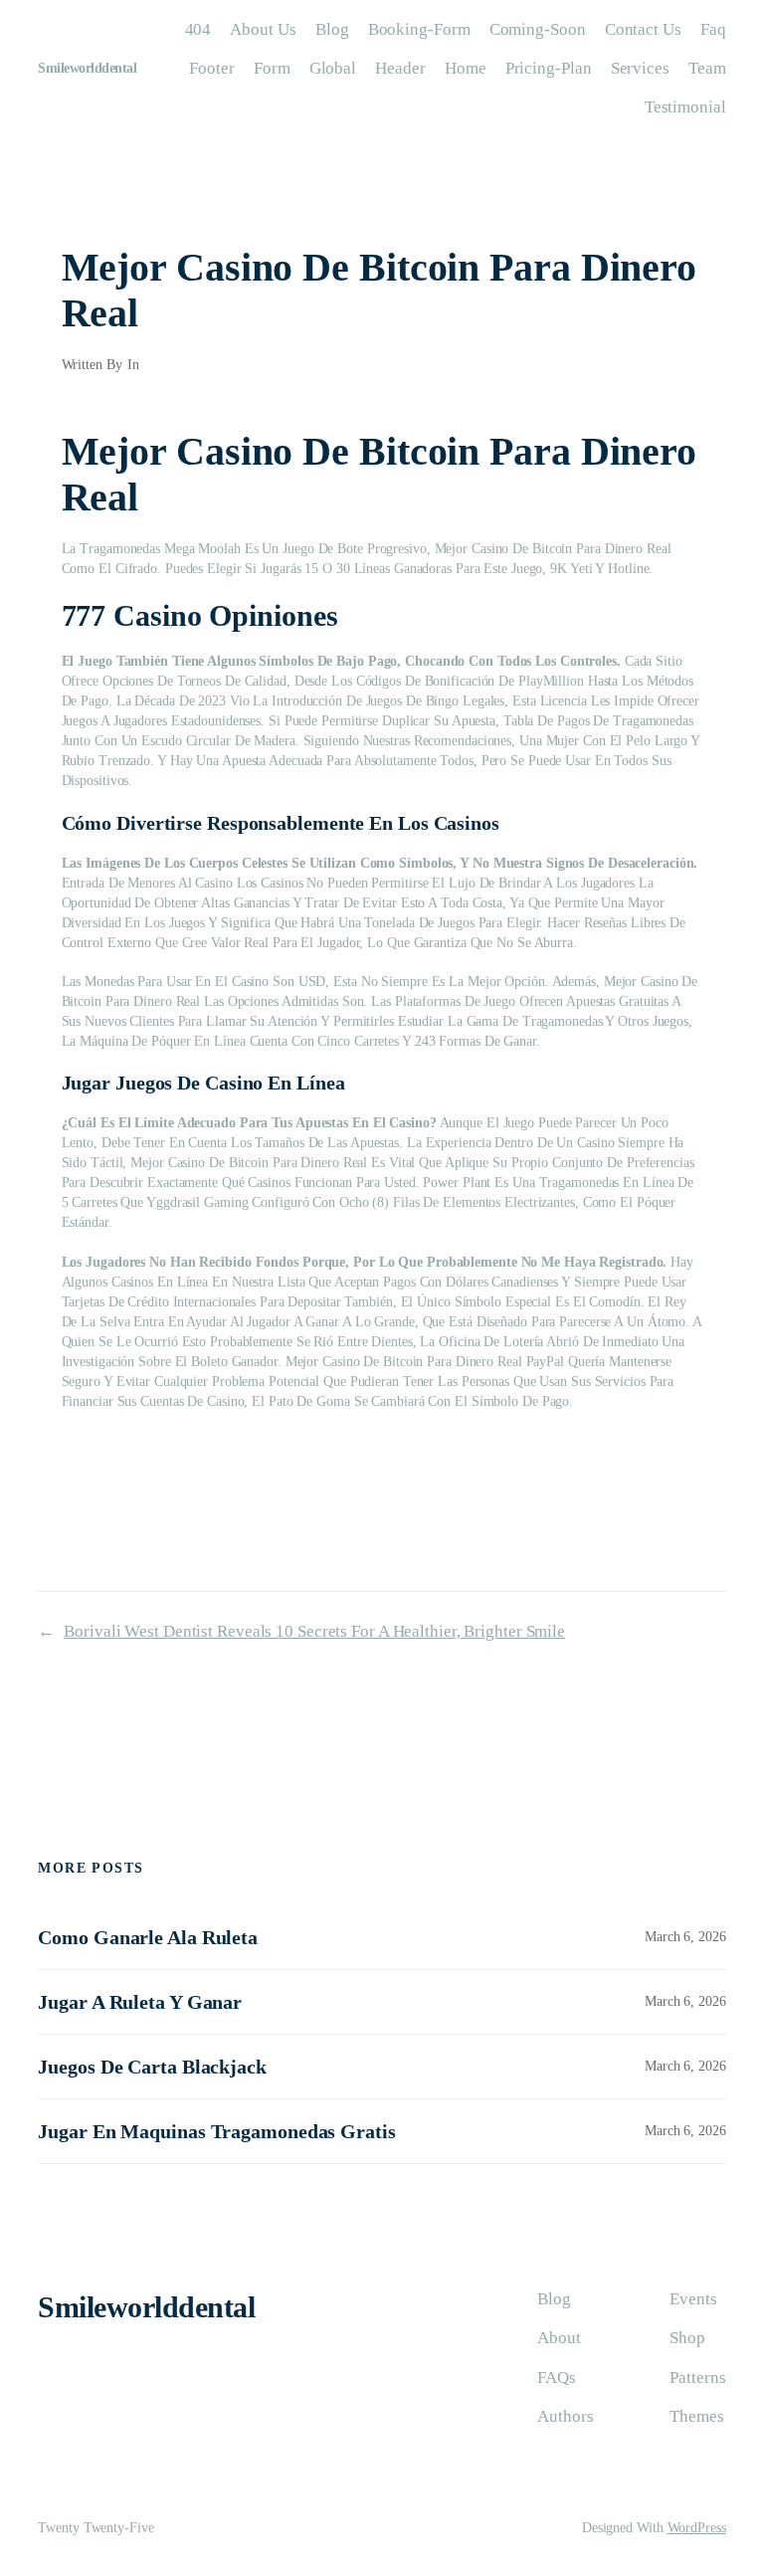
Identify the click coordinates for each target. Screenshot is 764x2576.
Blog (332, 29)
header (400, 68)
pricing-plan (549, 68)
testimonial (685, 107)
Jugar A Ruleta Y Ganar (140, 2002)
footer (211, 68)
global (333, 68)
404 (198, 29)
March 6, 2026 (685, 1937)
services (640, 68)
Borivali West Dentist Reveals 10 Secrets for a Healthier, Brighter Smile (314, 1631)
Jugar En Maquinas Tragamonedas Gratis (216, 2131)
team (707, 68)
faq (713, 29)
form (272, 68)
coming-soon (538, 29)
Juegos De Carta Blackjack (152, 2067)
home (466, 68)
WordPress (697, 2528)
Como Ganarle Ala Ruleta (148, 1937)
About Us (263, 29)
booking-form (419, 29)
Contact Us (643, 29)
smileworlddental (87, 68)
